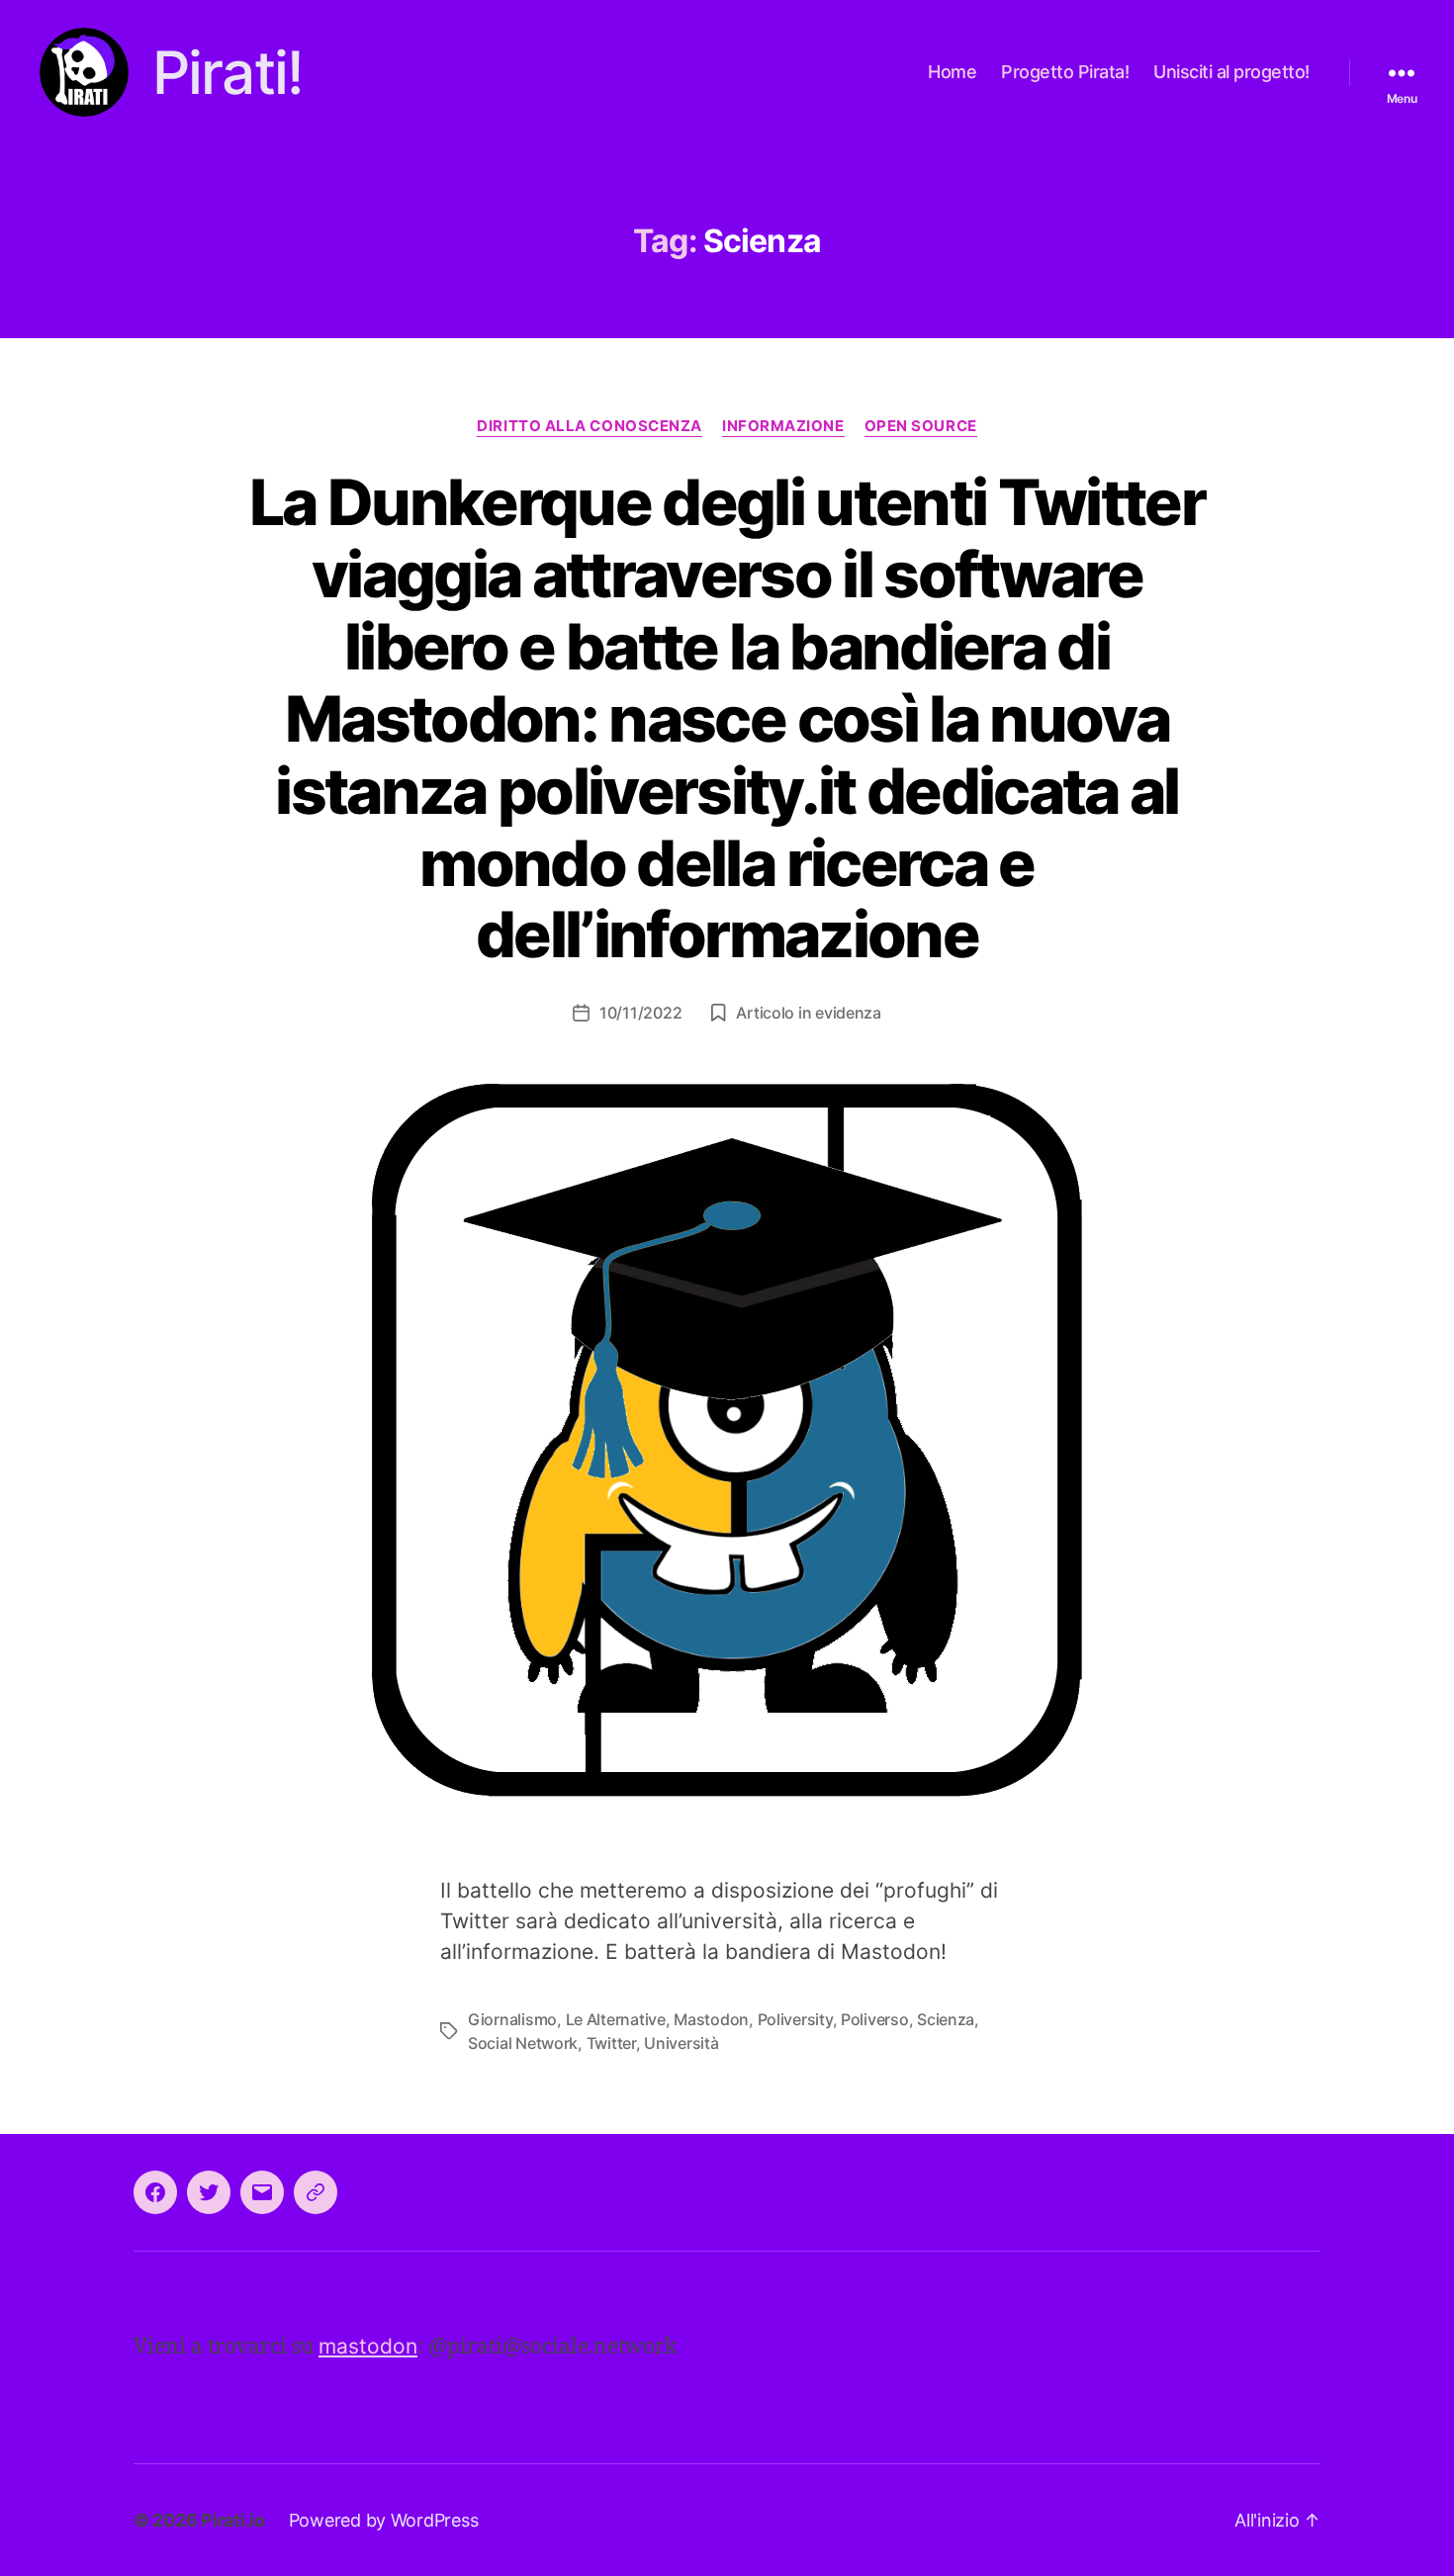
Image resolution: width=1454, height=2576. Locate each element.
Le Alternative (616, 2019)
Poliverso (875, 2019)
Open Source (921, 426)
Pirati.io (233, 2520)
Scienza (946, 2019)
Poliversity (795, 2019)
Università (681, 2043)
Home (952, 72)
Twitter (611, 2043)
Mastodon (711, 2019)
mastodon (368, 2346)
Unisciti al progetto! (1231, 72)
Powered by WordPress (384, 2520)
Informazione (783, 426)
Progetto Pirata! (1065, 72)
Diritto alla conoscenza (590, 426)
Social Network (523, 2043)
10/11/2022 (640, 1013)
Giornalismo (512, 2019)
